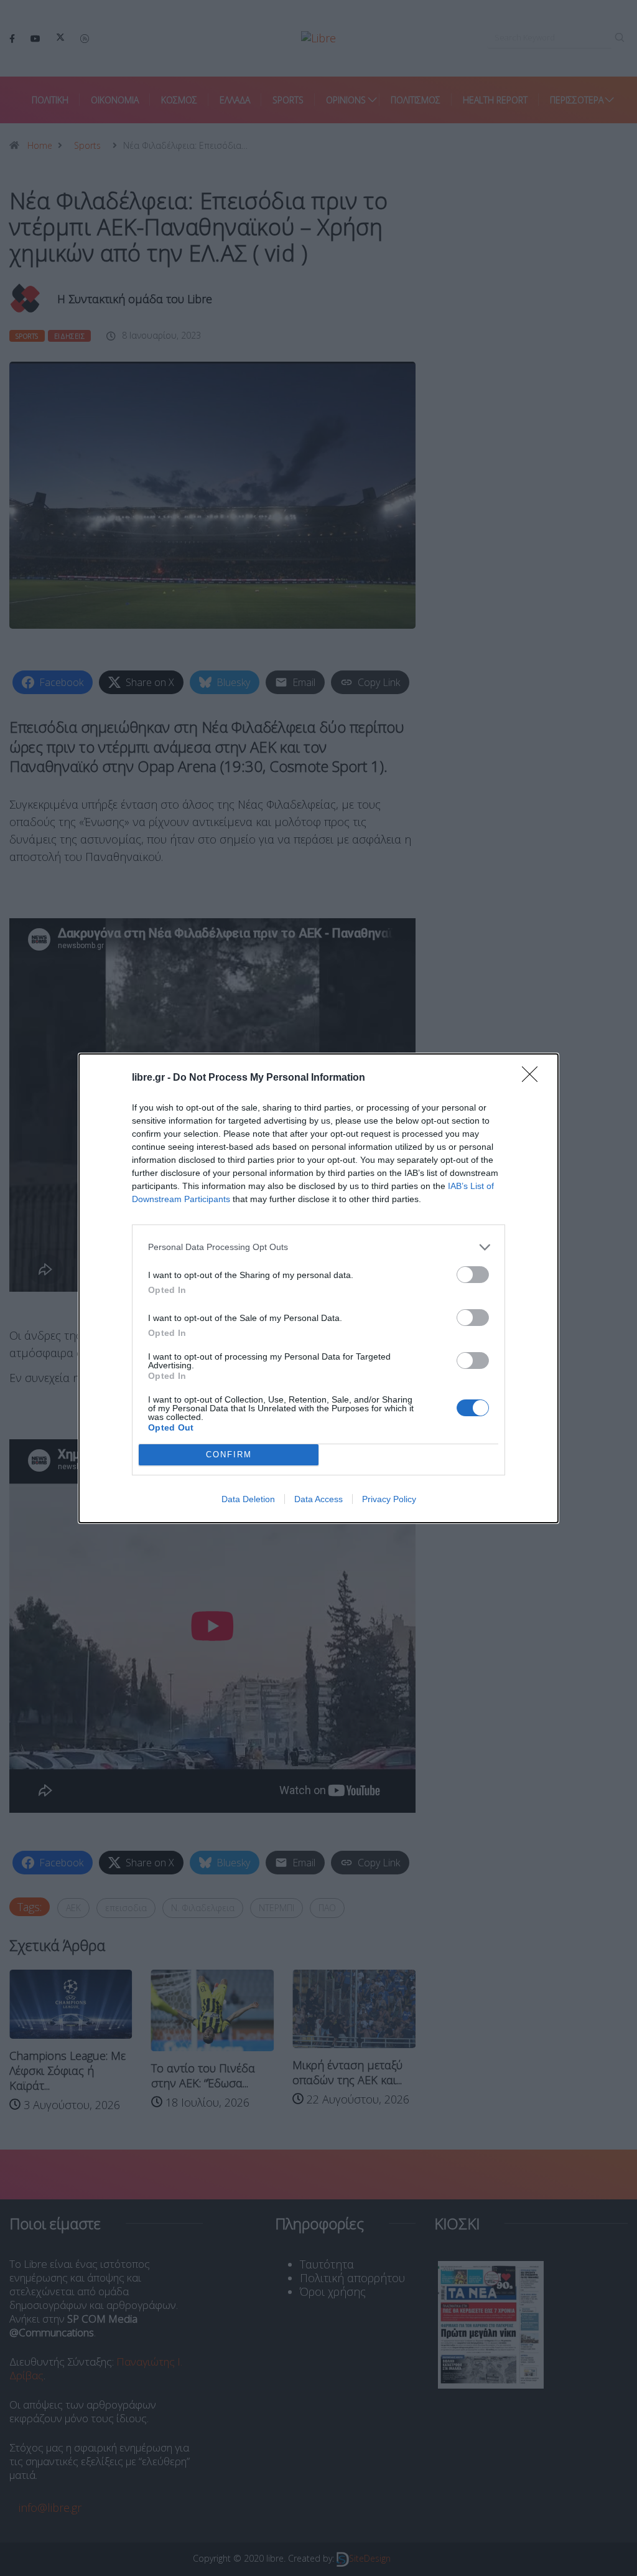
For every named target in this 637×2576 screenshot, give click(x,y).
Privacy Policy (389, 1499)
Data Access (318, 1499)
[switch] (473, 1275)
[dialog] (318, 1288)
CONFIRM (229, 1455)
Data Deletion (248, 1499)
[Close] (534, 1078)
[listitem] (318, 1247)
